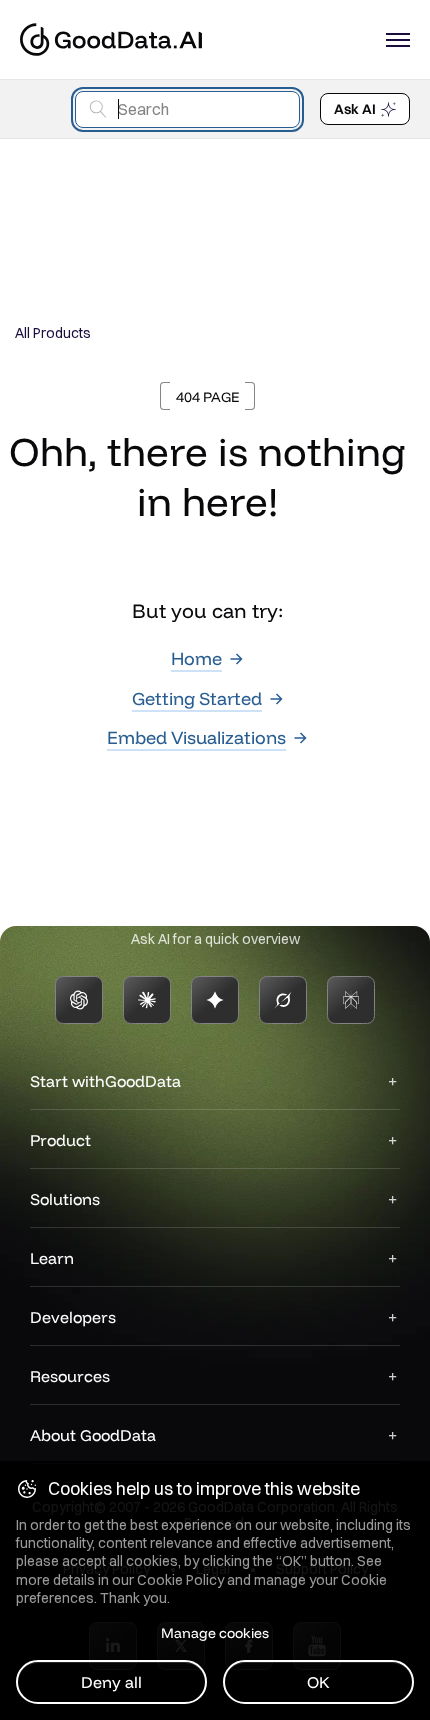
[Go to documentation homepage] (111, 39)
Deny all (111, 1682)
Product (60, 1140)
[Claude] (147, 1000)
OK (318, 1682)
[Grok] (283, 1000)
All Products (53, 333)
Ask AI (355, 109)
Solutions (65, 1199)
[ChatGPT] (79, 1000)
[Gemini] (215, 1000)
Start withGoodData (105, 1081)
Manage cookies (215, 1633)
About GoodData (93, 1435)
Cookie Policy (180, 1580)
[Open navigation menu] (398, 40)
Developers (73, 1317)
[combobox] (187, 109)
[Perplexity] (351, 1000)
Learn (52, 1258)
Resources (70, 1376)
